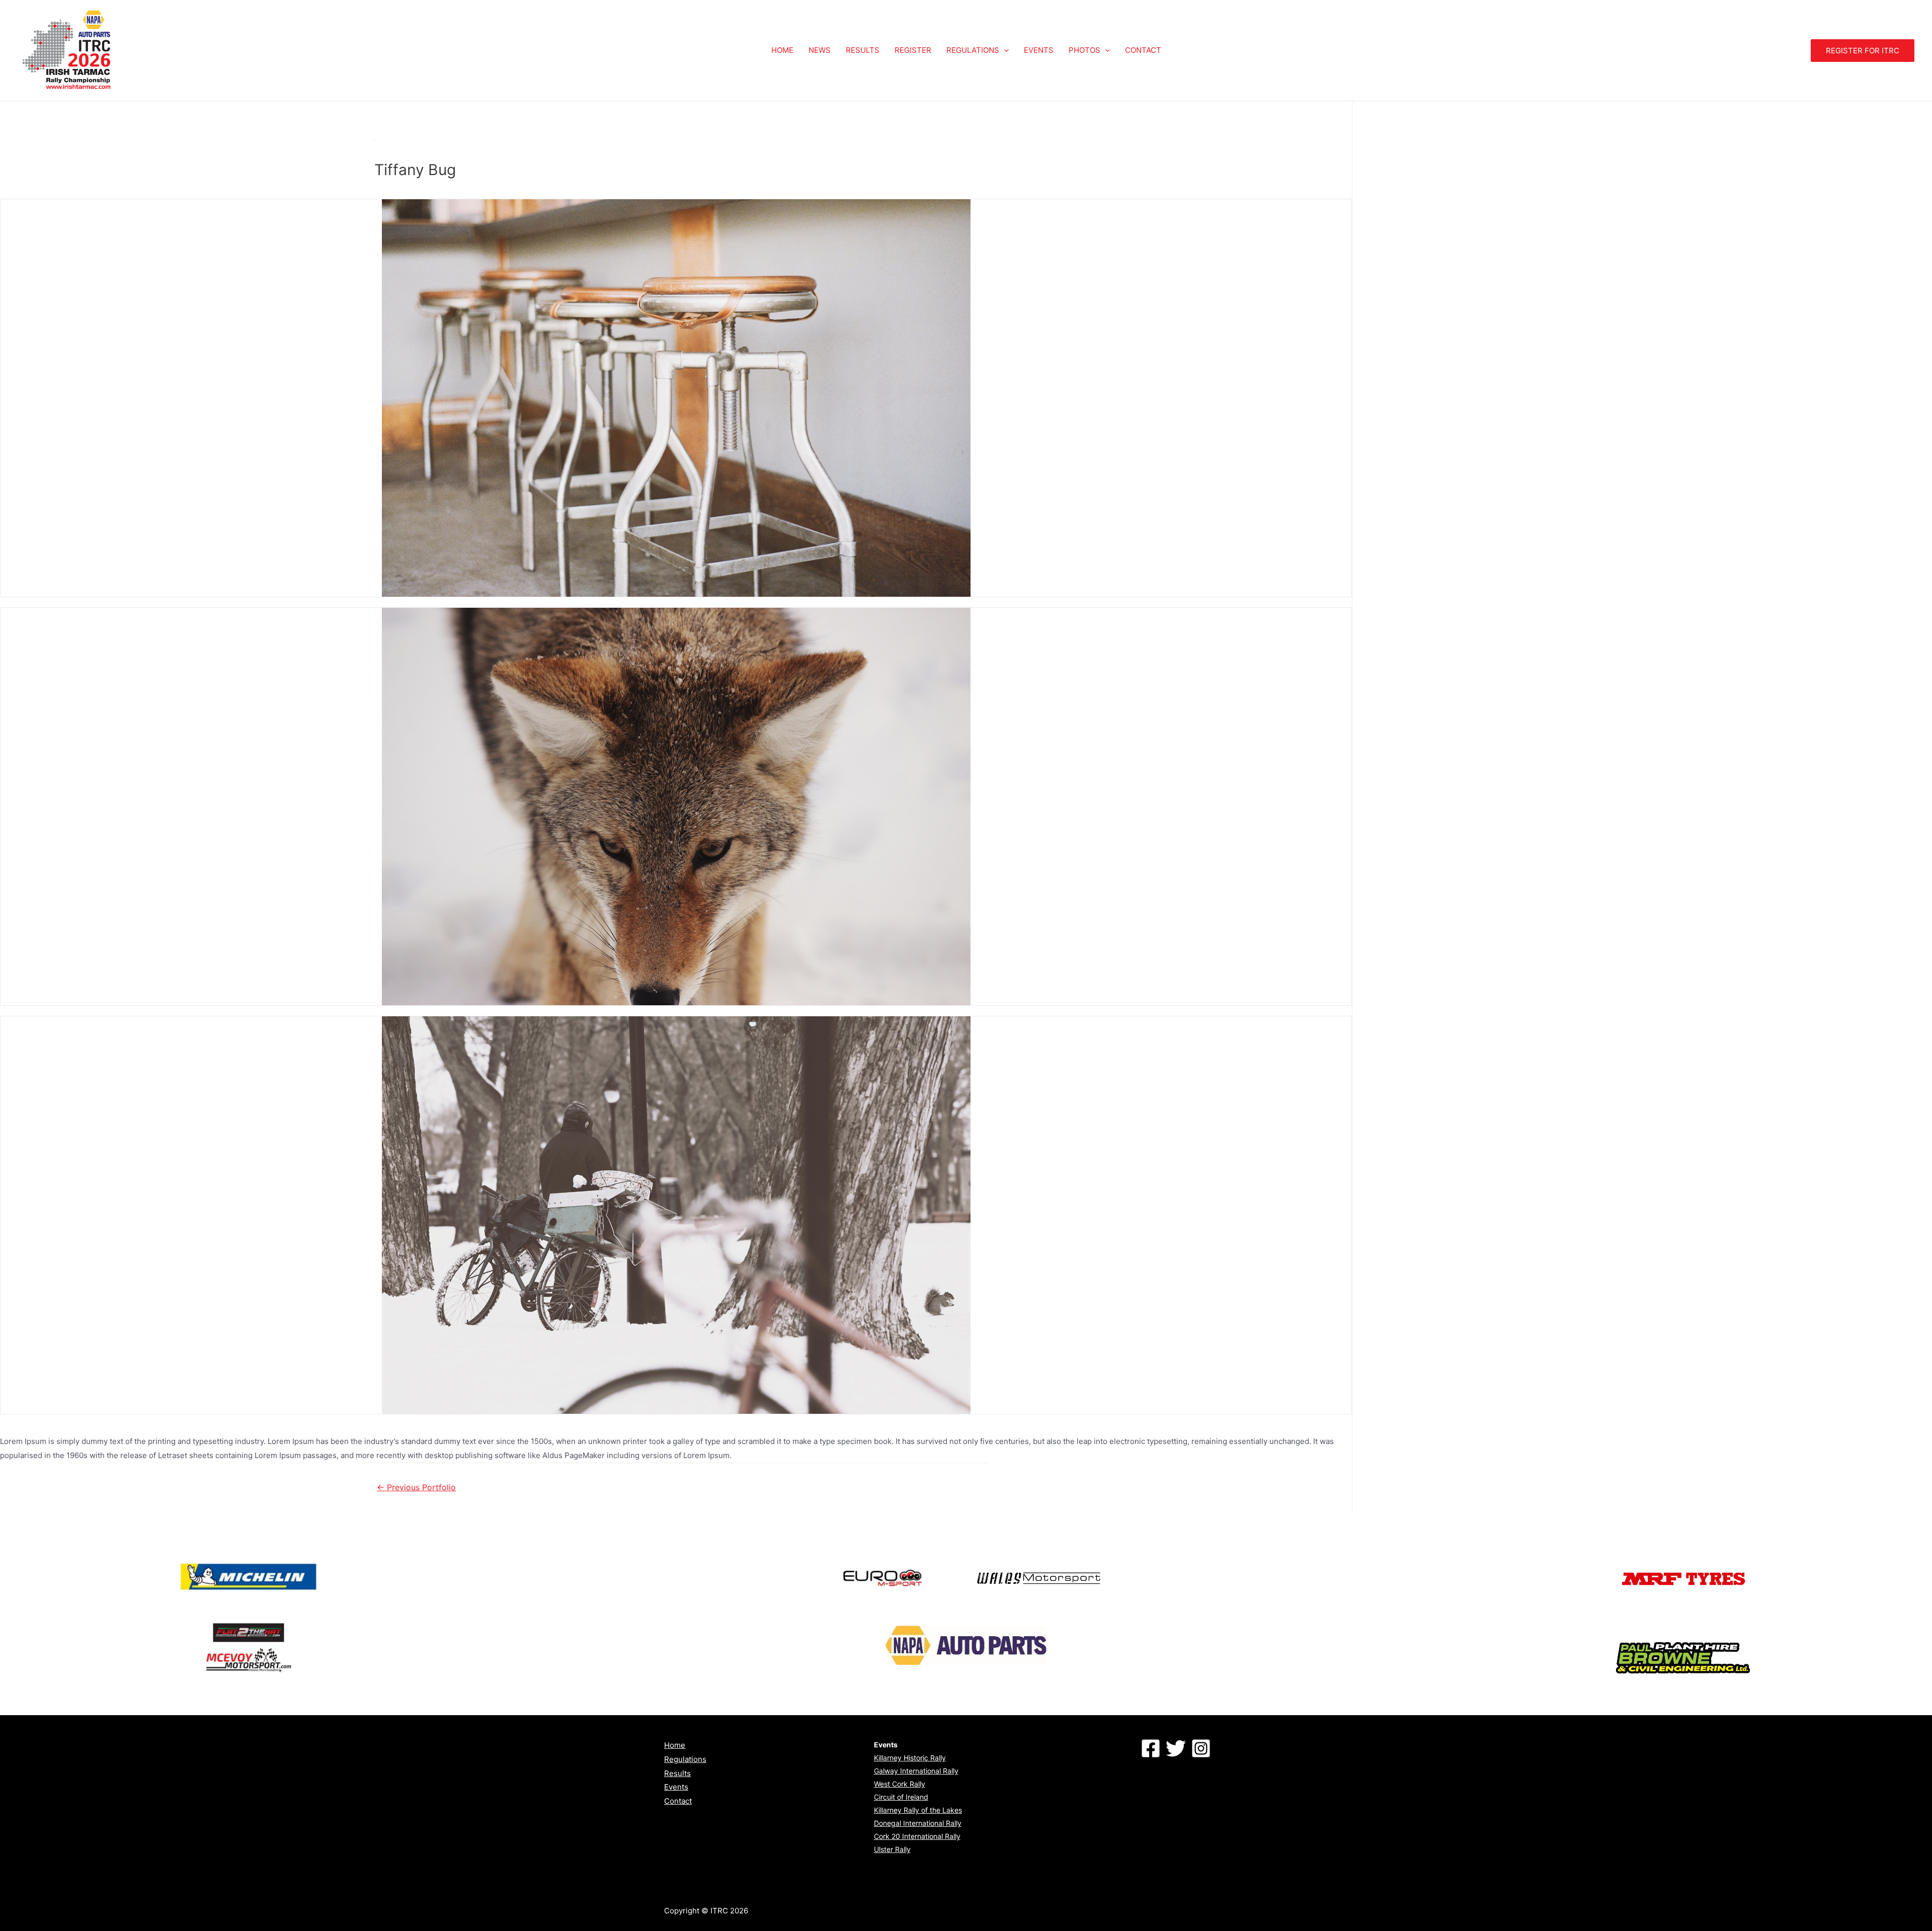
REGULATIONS (973, 50)
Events (676, 1787)
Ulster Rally (892, 1849)
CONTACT (1143, 50)
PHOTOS (1084, 50)
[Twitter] (1176, 1748)
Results (677, 1773)
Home (675, 1745)
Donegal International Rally (918, 1823)
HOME (782, 50)
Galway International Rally (916, 1771)
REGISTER (913, 50)
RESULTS (863, 50)
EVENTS (1039, 50)
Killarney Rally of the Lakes (918, 1810)
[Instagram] (1201, 1748)
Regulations (685, 1759)
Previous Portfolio (416, 1487)
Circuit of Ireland (901, 1797)
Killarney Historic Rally (910, 1758)
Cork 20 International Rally (917, 1836)
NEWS (820, 50)
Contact (678, 1801)
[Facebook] (1151, 1748)
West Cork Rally (900, 1784)
